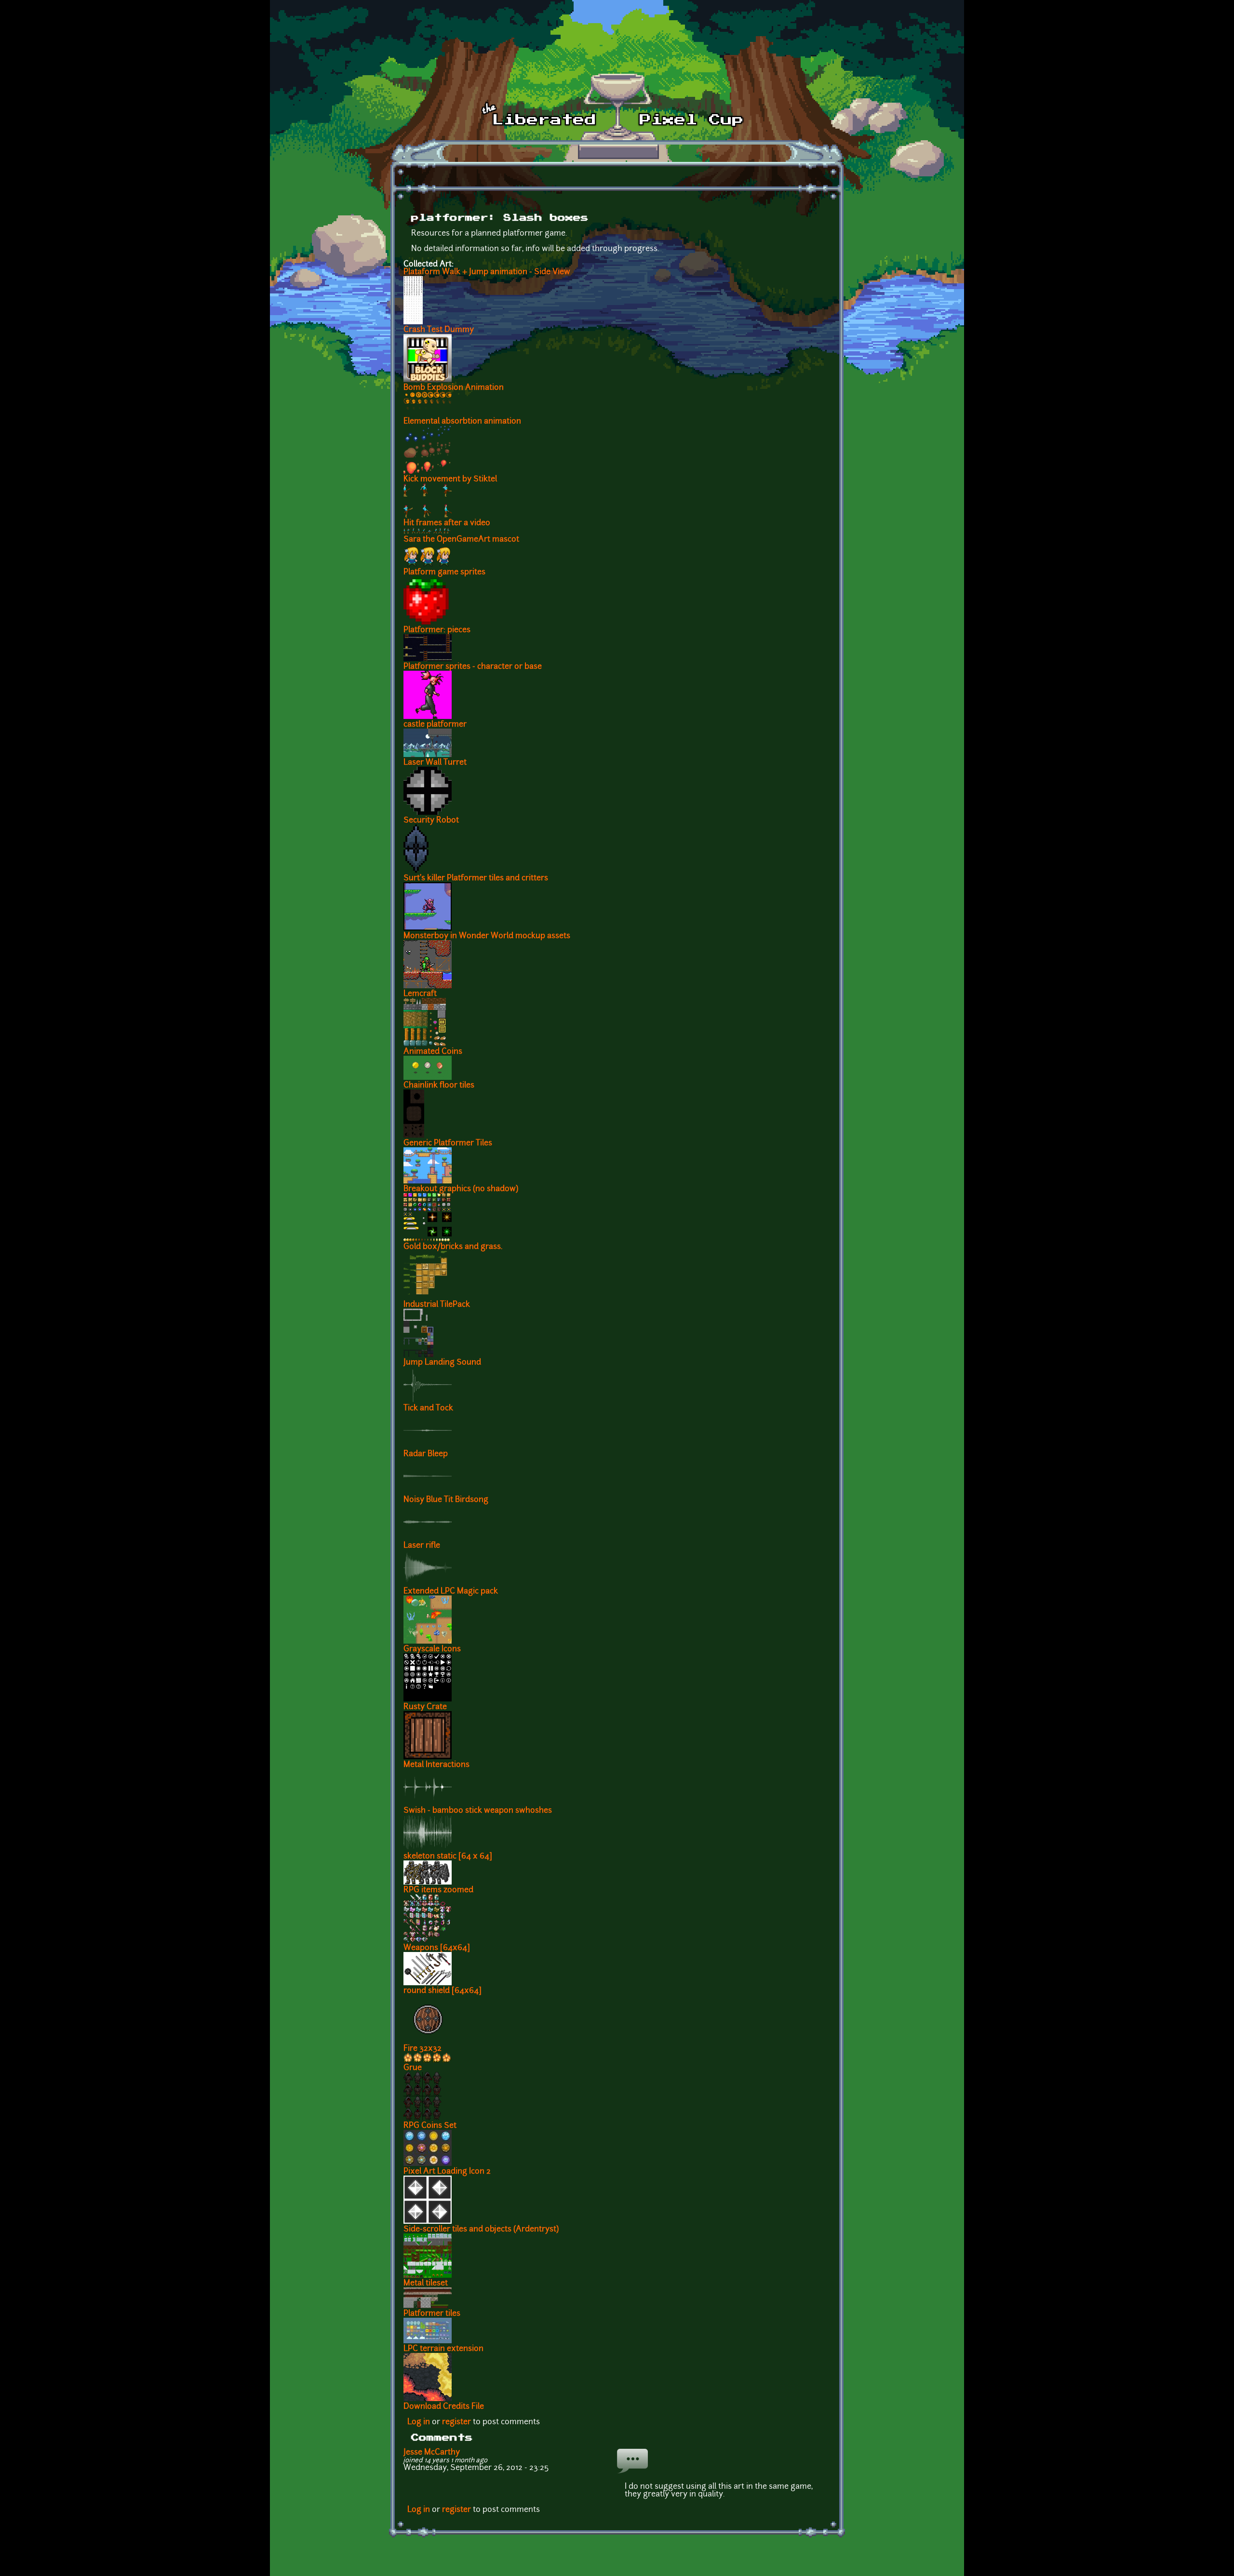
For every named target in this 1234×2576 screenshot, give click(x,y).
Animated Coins (433, 1052)
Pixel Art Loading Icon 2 (447, 2172)
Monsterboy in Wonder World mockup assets (487, 936)
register (456, 2422)
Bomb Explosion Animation (454, 388)
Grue (413, 2068)
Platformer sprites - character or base (473, 667)
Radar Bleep (426, 1454)
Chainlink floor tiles (439, 1086)
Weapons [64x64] (437, 1948)
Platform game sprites (444, 572)
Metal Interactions (436, 1765)
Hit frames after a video (447, 523)
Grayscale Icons (432, 1649)
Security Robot (431, 821)
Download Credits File (444, 2407)
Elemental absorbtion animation (462, 422)
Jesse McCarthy (432, 2453)
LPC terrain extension (443, 2349)
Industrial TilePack (437, 1305)
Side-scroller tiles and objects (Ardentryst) (481, 2230)
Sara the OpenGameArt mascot (461, 540)
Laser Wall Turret (435, 763)
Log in (419, 2422)
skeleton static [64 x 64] (448, 1857)
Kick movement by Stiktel (450, 479)
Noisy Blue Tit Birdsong (446, 1500)
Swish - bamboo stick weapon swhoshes (478, 1811)
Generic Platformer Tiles (448, 1143)
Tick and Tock (428, 1408)
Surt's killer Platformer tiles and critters (476, 878)
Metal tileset (426, 2284)
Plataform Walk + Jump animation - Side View (487, 272)
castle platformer (435, 725)
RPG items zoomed (438, 1890)
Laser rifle (422, 1546)
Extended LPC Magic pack (451, 1592)
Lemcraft (420, 994)
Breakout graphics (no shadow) (461, 1189)
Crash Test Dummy (439, 330)
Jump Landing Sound (442, 1363)
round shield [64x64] (443, 1991)
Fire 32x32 (423, 2049)
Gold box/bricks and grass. (453, 1247)
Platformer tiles (432, 2314)
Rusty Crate (425, 1707)
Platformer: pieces (437, 630)
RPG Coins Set (430, 2126)
